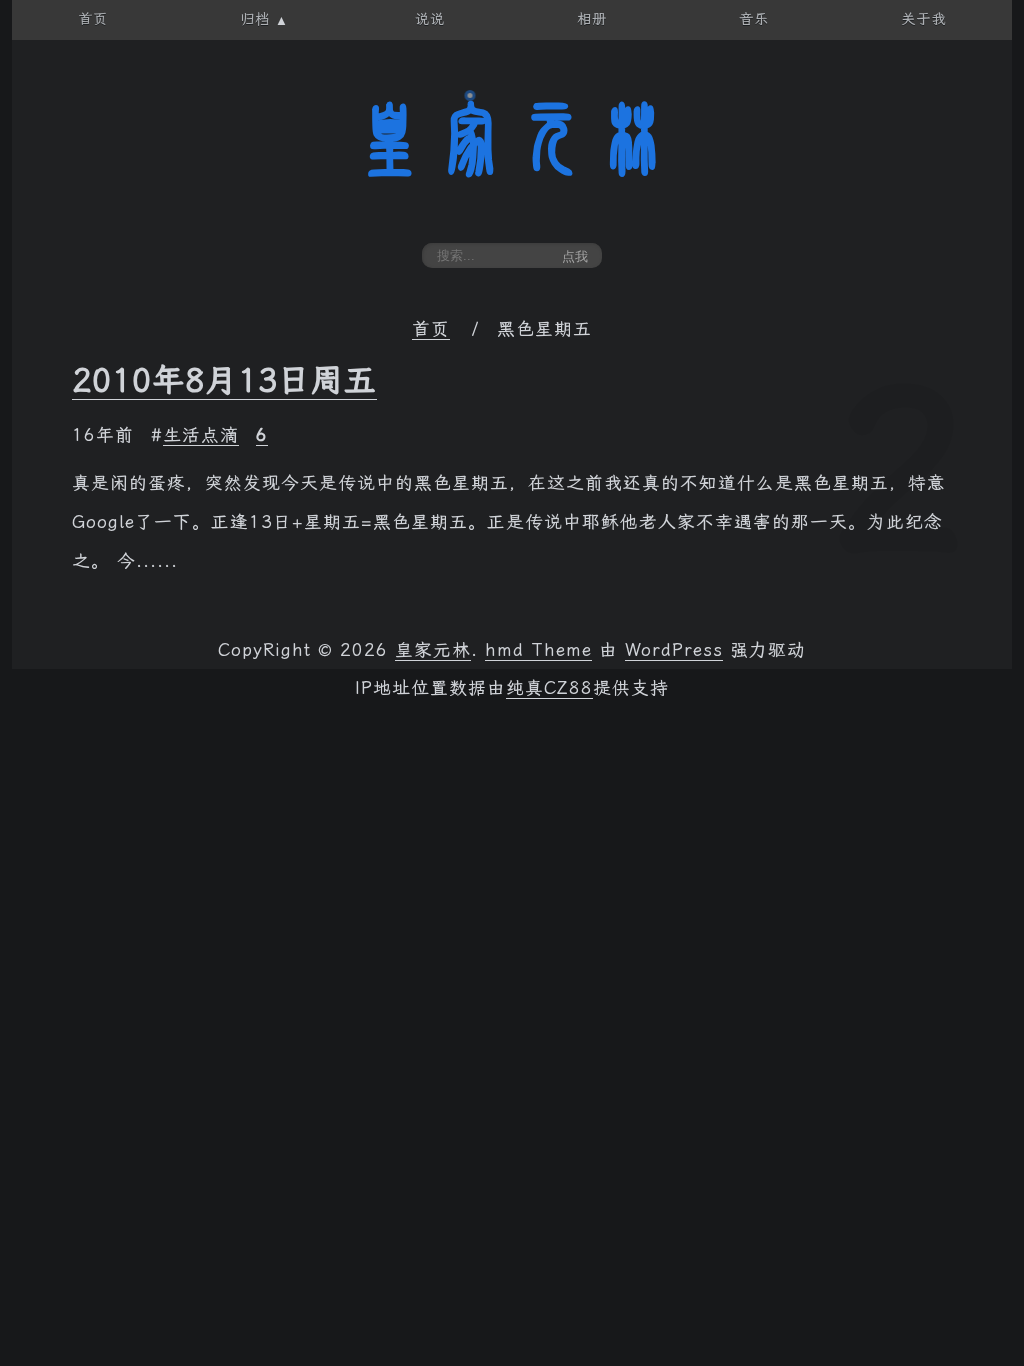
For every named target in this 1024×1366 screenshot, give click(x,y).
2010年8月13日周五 (224, 380)
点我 (575, 256)
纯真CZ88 (549, 688)
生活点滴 (201, 435)
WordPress (674, 650)
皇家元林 (512, 139)
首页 (431, 329)
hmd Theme (538, 650)
